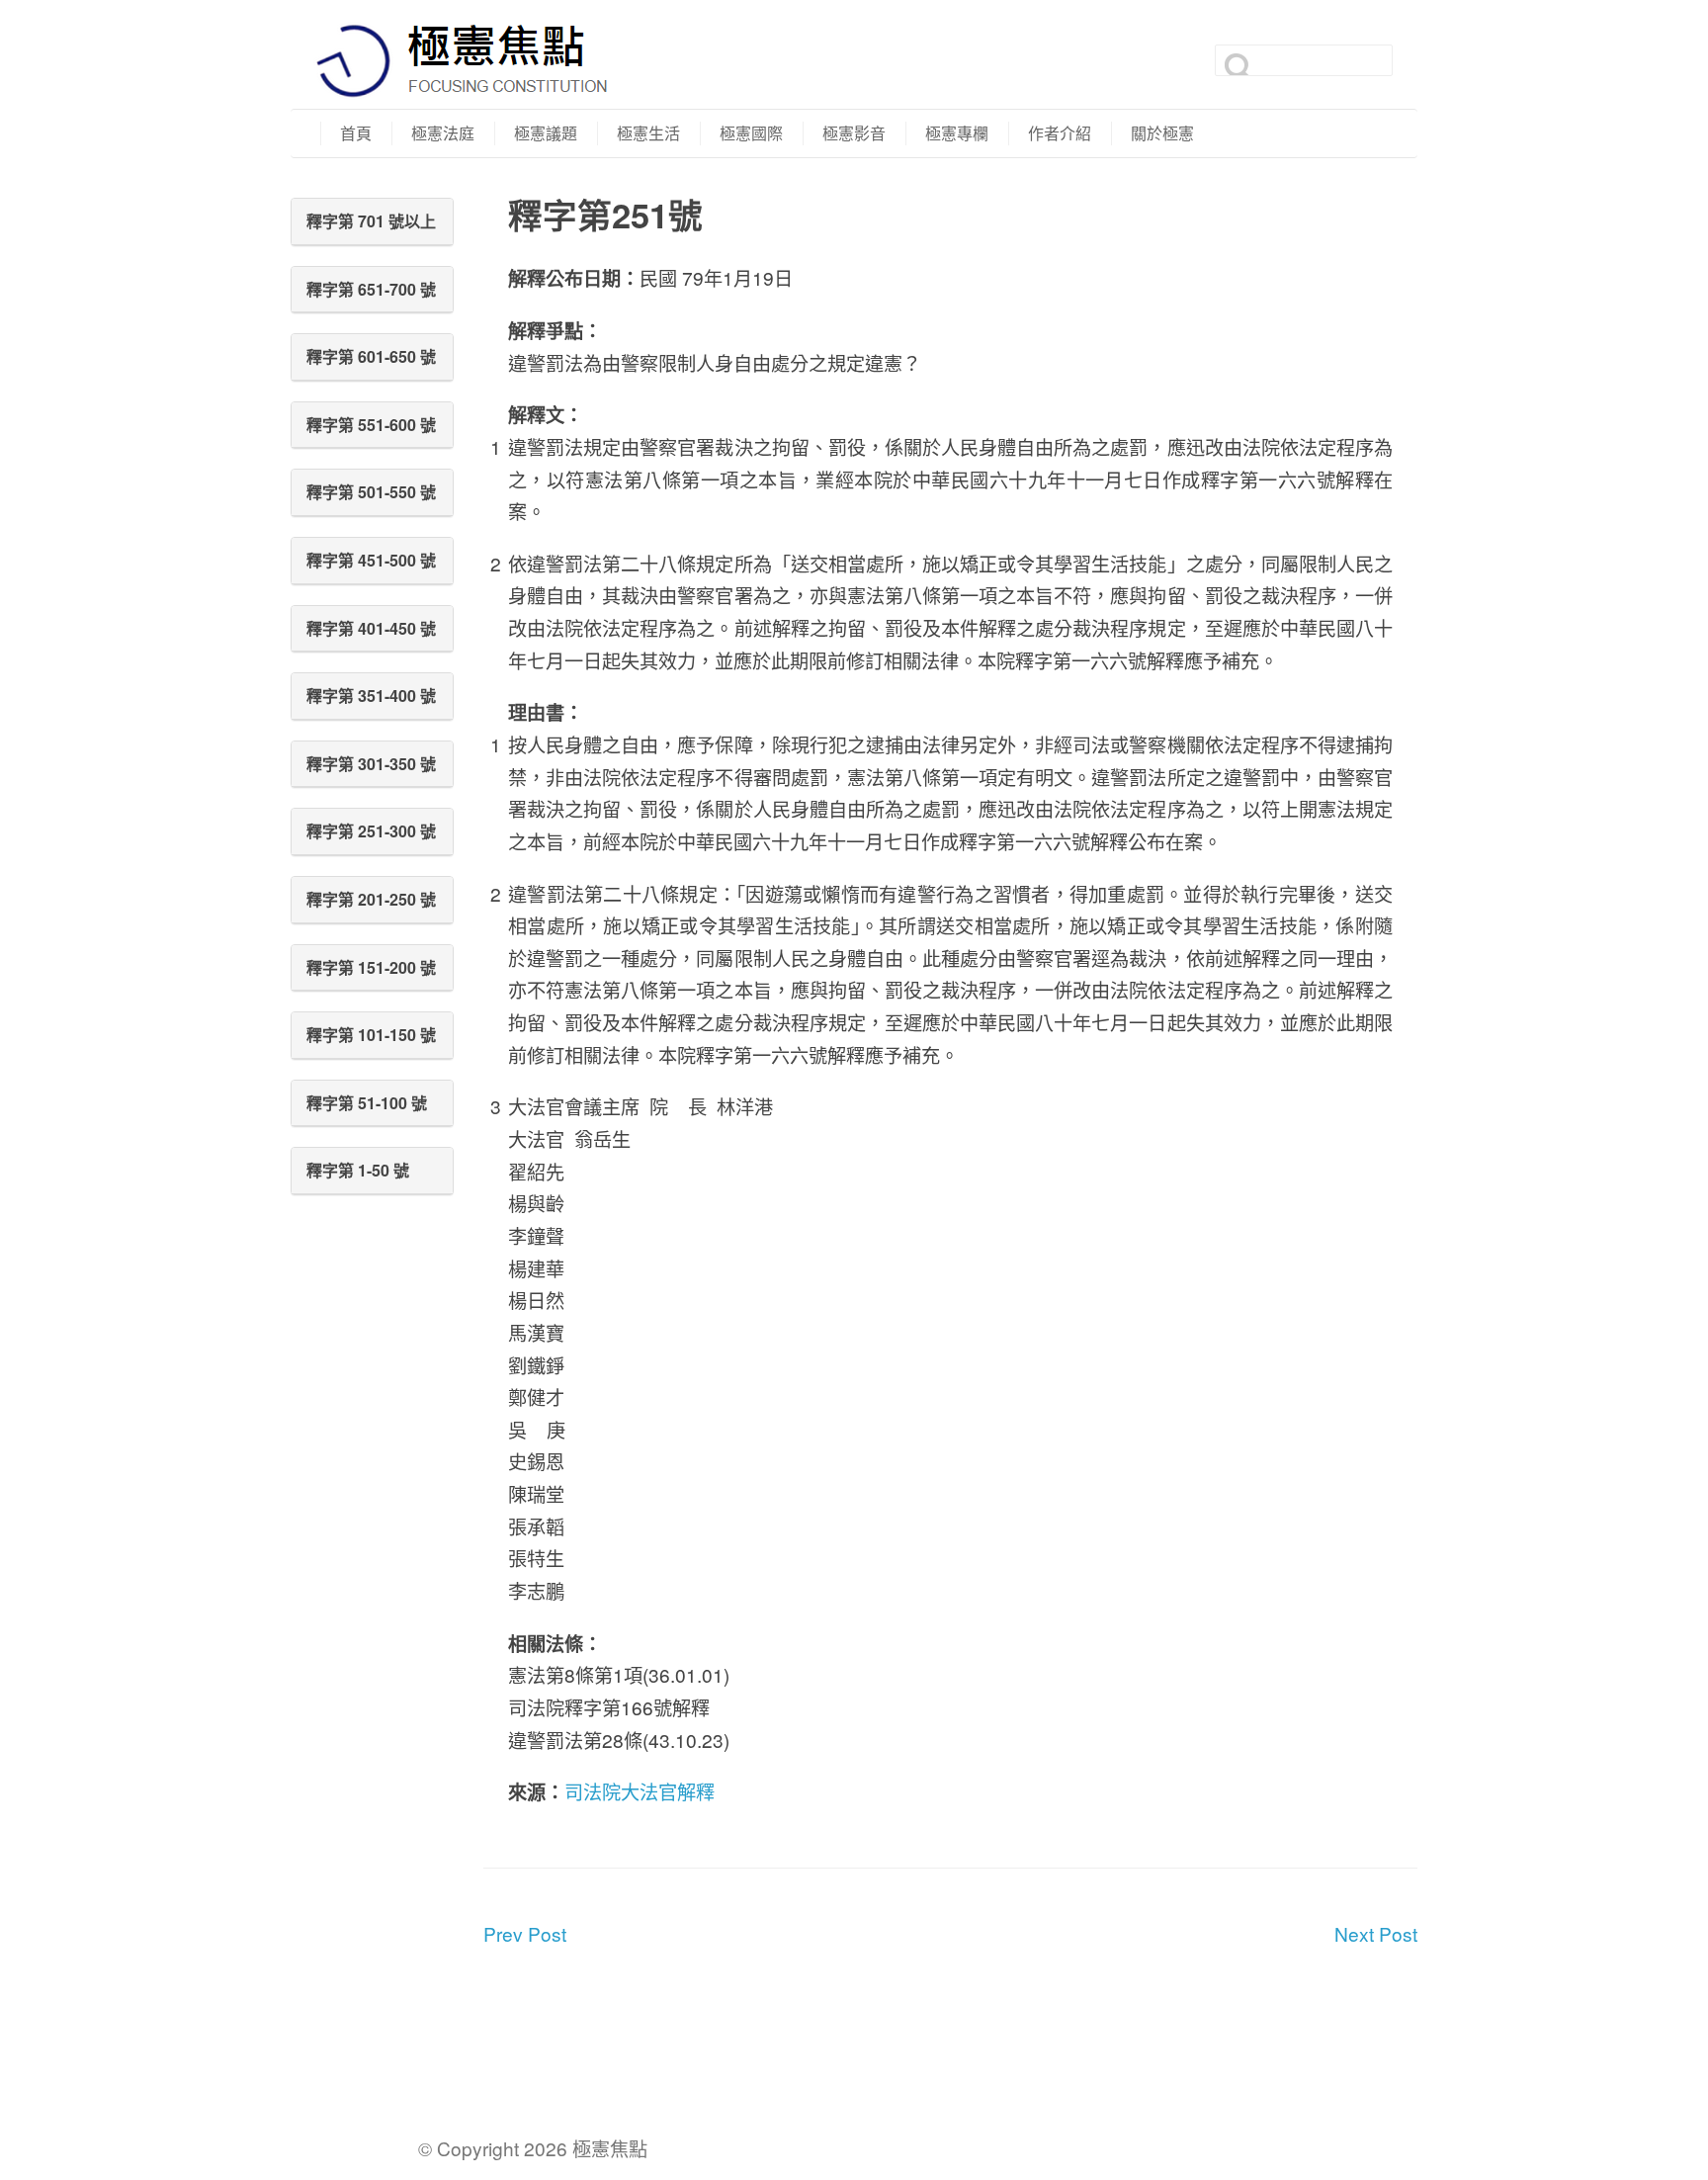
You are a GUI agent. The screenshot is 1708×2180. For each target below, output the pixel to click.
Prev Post (525, 1933)
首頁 (356, 133)
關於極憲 (1162, 133)
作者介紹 (1060, 133)
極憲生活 (648, 133)
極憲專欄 (957, 133)
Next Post (1376, 1933)
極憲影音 (854, 133)
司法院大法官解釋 (640, 1791)
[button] (372, 221)
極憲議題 (546, 133)
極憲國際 (751, 133)
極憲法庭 (443, 133)
